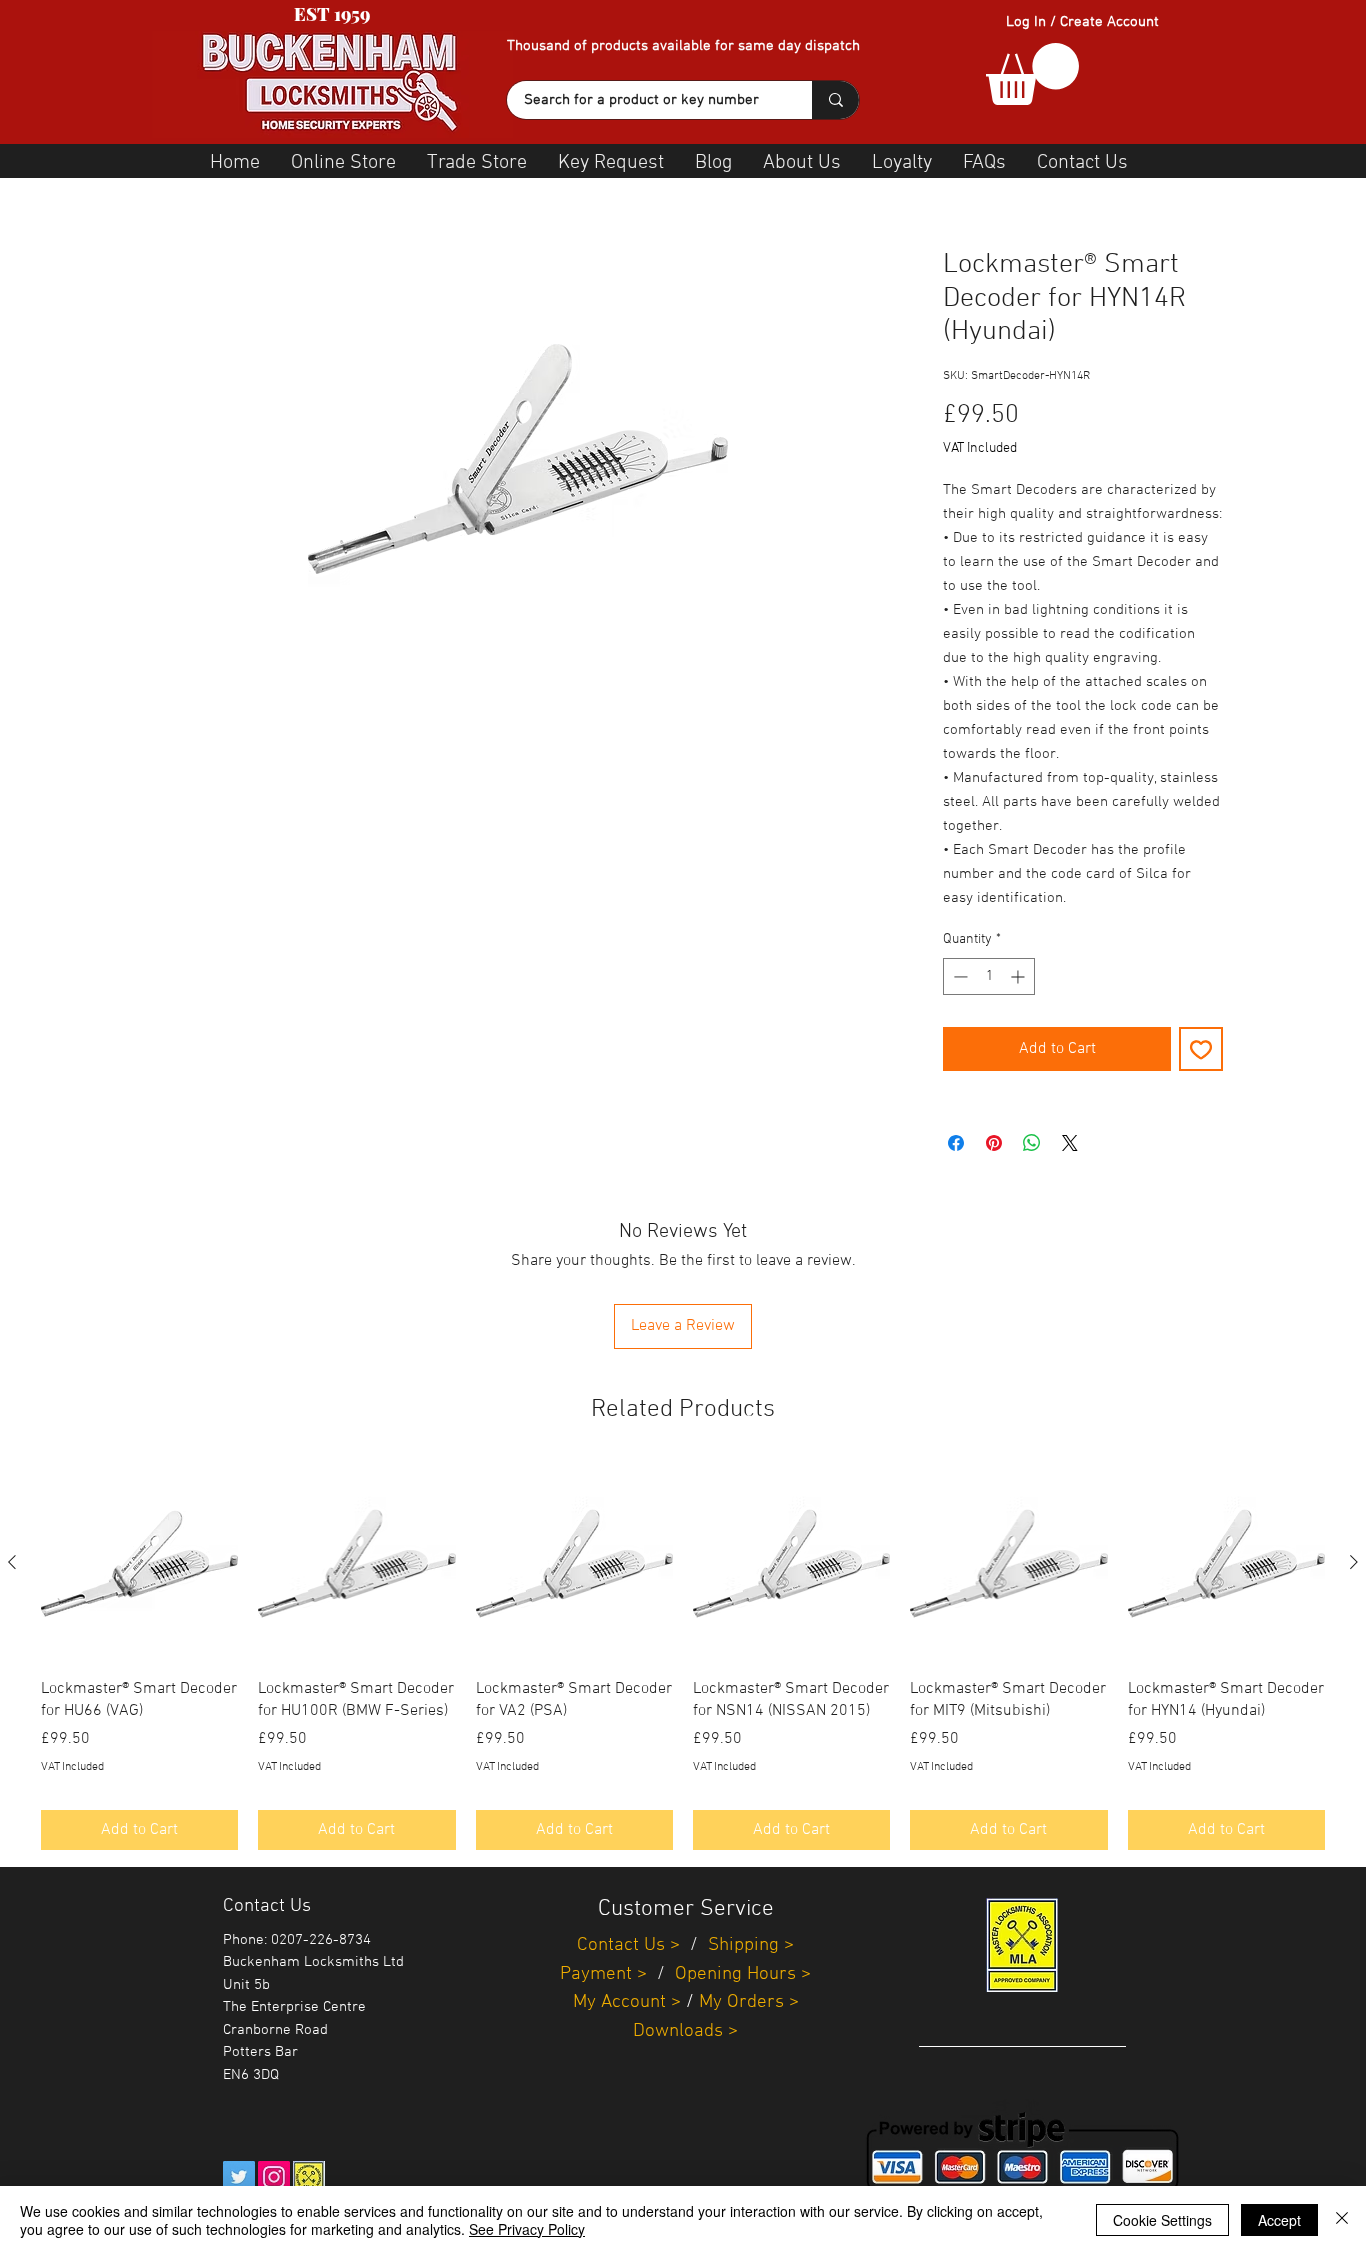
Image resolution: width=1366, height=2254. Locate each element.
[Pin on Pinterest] (994, 1143)
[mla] (309, 2177)
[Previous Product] (12, 1562)
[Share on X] (1070, 1143)
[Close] (1342, 2220)
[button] (1032, 74)
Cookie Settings (1162, 2220)
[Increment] (1019, 976)
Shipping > (751, 1945)
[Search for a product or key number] (835, 100)
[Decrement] (958, 976)
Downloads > (685, 2031)
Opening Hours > (743, 1974)
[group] (683, 1657)
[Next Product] (1354, 1562)
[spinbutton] (989, 976)
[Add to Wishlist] (1201, 1049)
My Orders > (749, 2002)
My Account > (627, 2002)
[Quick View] (139, 1563)
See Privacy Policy (527, 2229)
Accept (1279, 2220)
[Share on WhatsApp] (1032, 1143)
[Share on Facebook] (956, 1143)
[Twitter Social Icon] (239, 2177)
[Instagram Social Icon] (274, 2177)
